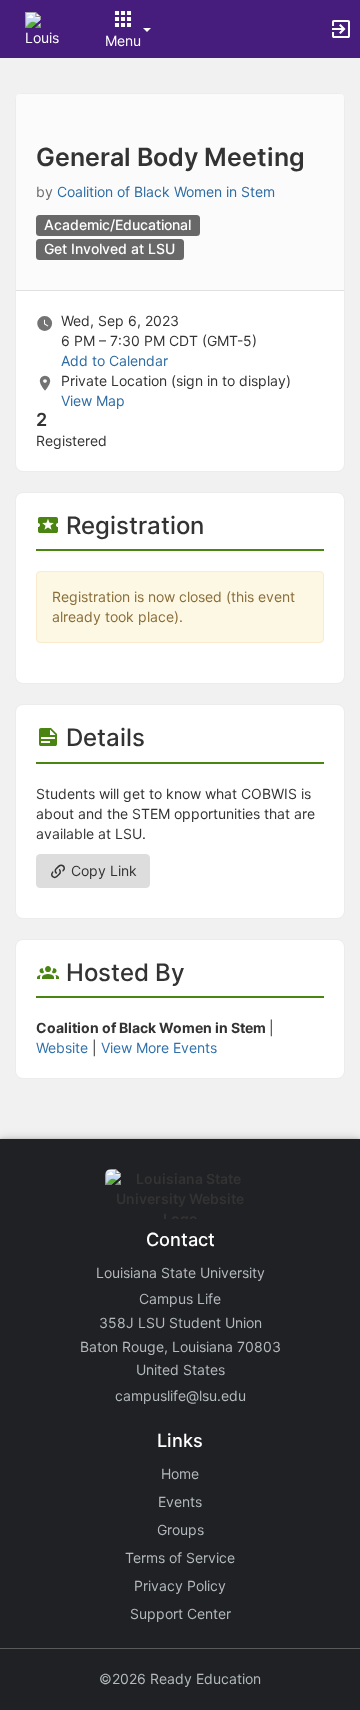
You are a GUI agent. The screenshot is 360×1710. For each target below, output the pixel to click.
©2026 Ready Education (180, 1678)
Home (180, 1473)
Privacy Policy (180, 1585)
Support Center (180, 1613)
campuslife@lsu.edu (180, 1395)
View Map (93, 400)
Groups (180, 1529)
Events (180, 1501)
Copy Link (102, 870)
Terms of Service (180, 1557)
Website (62, 1047)
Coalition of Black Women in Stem (166, 191)
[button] (42, 27)
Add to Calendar (114, 360)
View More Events (159, 1047)
